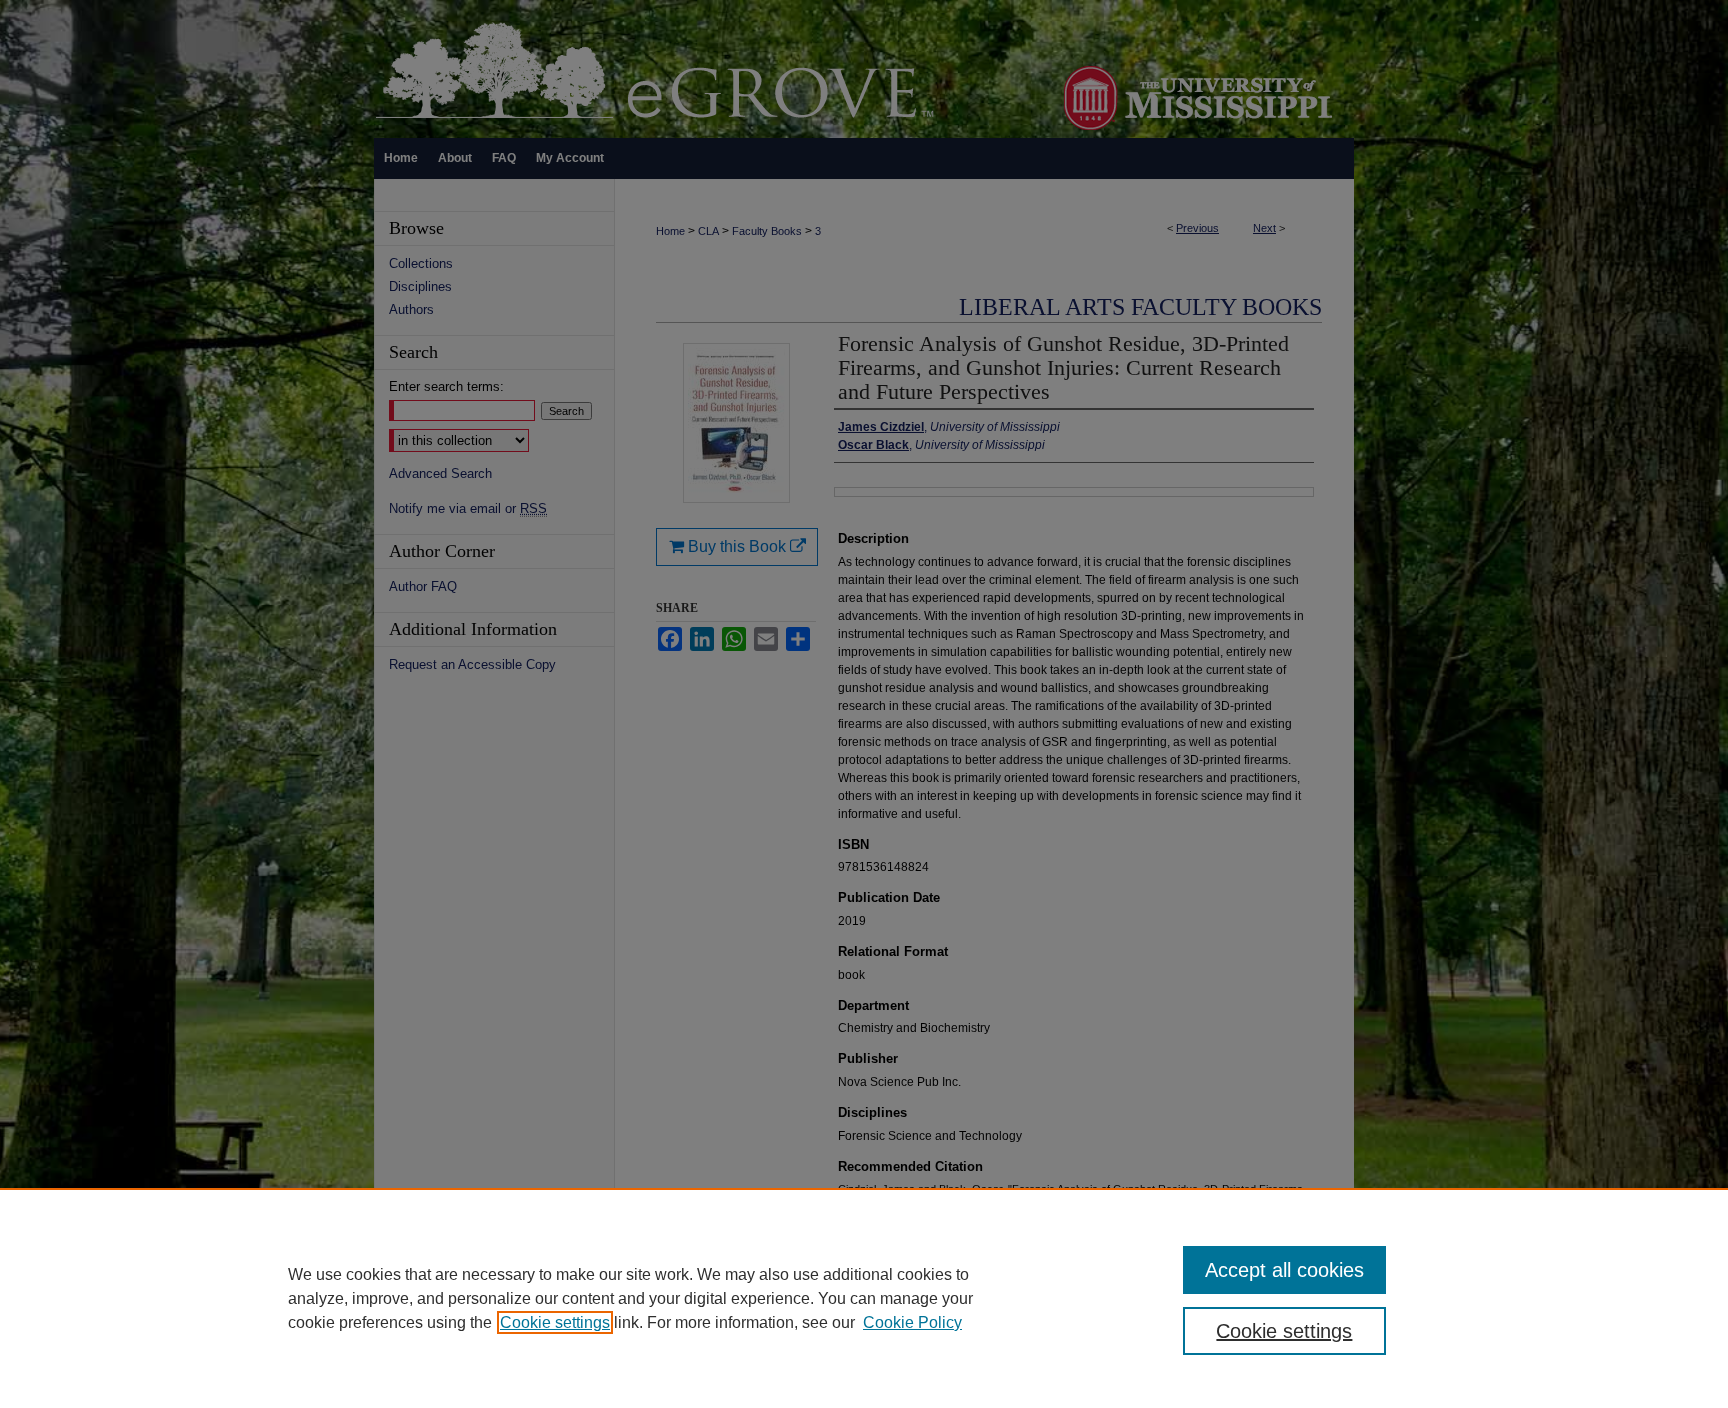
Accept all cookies (1284, 1270)
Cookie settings (555, 1322)
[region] (864, 1298)
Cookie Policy (912, 1322)
